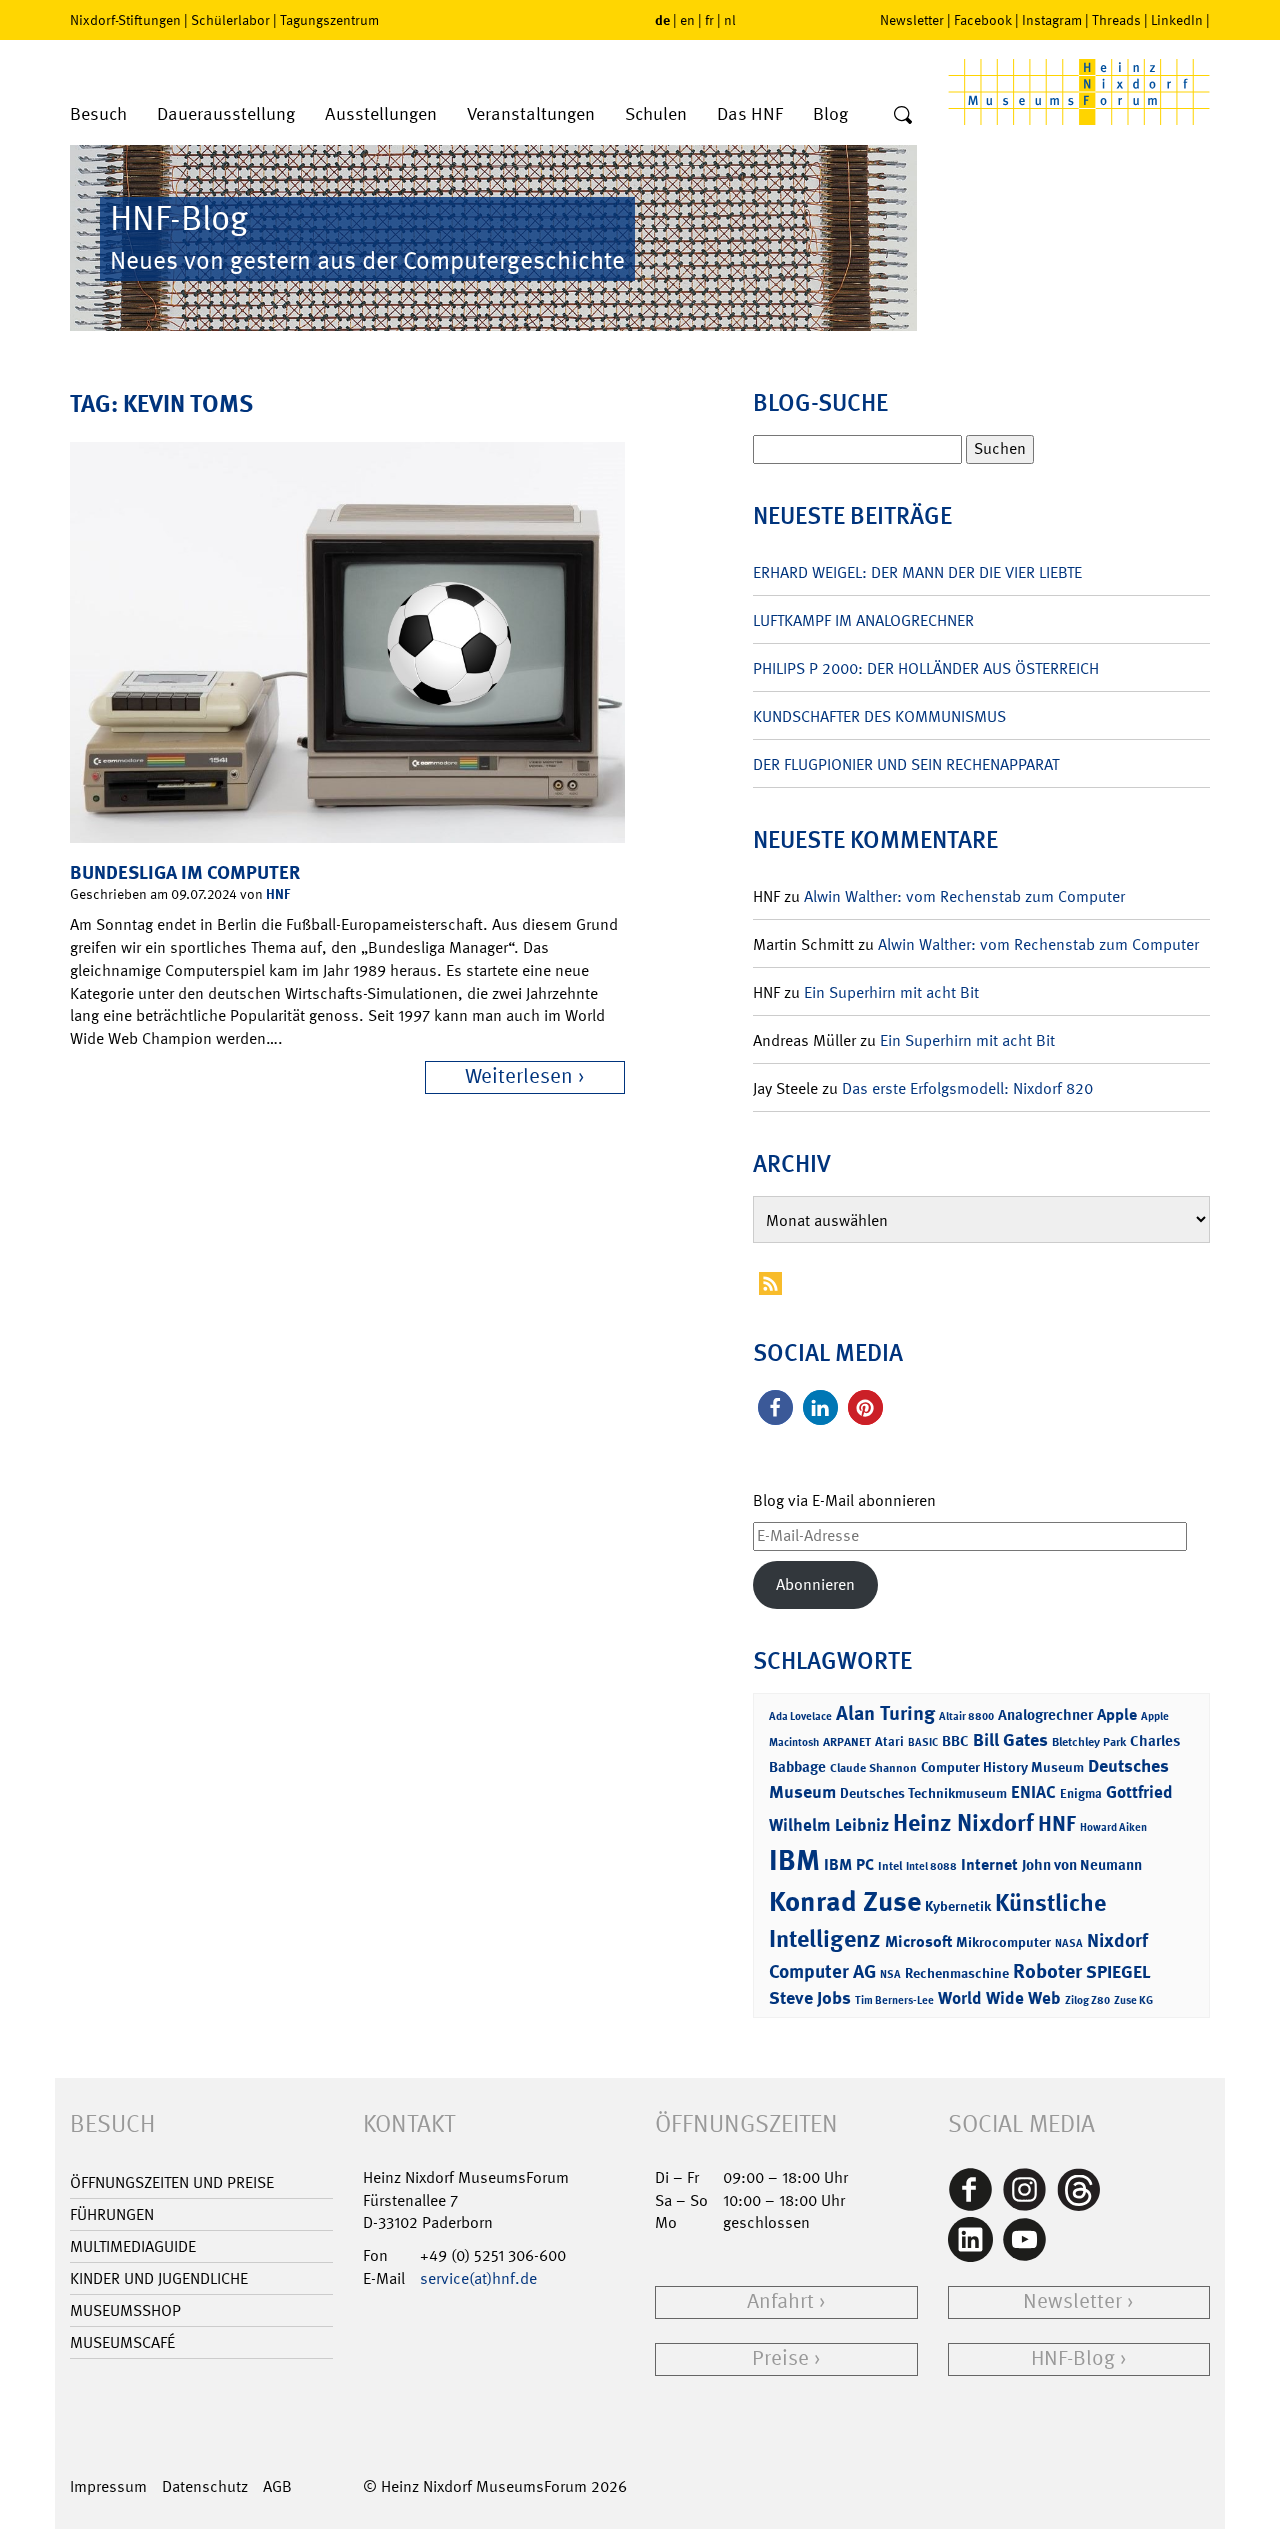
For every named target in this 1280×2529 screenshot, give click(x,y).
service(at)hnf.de (478, 2278)
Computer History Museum (1002, 1766)
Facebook (983, 20)
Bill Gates (1010, 1740)
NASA (1069, 1943)
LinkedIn (1177, 20)
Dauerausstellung (226, 114)
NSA (890, 1974)
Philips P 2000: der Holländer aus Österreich (926, 668)
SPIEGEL (1118, 1972)
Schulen (656, 114)
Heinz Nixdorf (963, 1823)
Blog (830, 114)
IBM (794, 1860)
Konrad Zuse (845, 1901)
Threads (1116, 20)
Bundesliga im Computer (185, 872)
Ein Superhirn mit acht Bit (891, 992)
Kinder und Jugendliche (159, 2278)
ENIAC (1033, 1792)
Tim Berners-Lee (894, 2000)
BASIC (923, 1742)
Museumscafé (122, 2342)
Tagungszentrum (329, 20)
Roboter (1047, 1971)
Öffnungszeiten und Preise (172, 2182)
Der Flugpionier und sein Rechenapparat (906, 764)
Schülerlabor (230, 20)
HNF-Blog (1073, 2358)
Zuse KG (1133, 2000)
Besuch (98, 114)
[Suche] (903, 116)
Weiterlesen (519, 1076)
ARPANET (847, 1742)
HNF (278, 893)
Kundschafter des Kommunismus (879, 716)
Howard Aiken (1113, 1827)
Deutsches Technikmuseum (923, 1792)
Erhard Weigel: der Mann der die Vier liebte (917, 572)
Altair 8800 (966, 1716)
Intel (890, 1866)
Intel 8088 (931, 1866)
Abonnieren (815, 1584)
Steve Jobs (810, 1998)
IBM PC (849, 1864)
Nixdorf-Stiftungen (125, 20)
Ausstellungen (381, 114)
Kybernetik (958, 1905)
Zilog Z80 (1087, 2000)
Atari (889, 1741)
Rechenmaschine (957, 1972)
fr (709, 20)
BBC (955, 1741)
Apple (1117, 1714)
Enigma (1081, 1793)
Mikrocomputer (1003, 1941)
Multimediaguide (133, 2246)
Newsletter (912, 20)
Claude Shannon (873, 1768)
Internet (989, 1864)
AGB (277, 2486)
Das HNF (750, 114)
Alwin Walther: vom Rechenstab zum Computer (964, 896)
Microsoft (918, 1941)
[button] (775, 1407)
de (662, 19)
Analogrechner (1045, 1715)
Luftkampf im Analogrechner (863, 620)
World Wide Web (999, 1998)
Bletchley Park (1089, 1742)
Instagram (1052, 20)
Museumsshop (125, 2310)
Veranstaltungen (531, 114)
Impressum (108, 2486)
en (687, 20)
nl (730, 20)
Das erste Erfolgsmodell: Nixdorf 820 (967, 1088)
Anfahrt (780, 2301)
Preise (780, 2358)
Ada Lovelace (800, 1716)
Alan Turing (885, 1713)
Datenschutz (205, 2486)
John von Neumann (1082, 1865)
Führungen (112, 2214)
